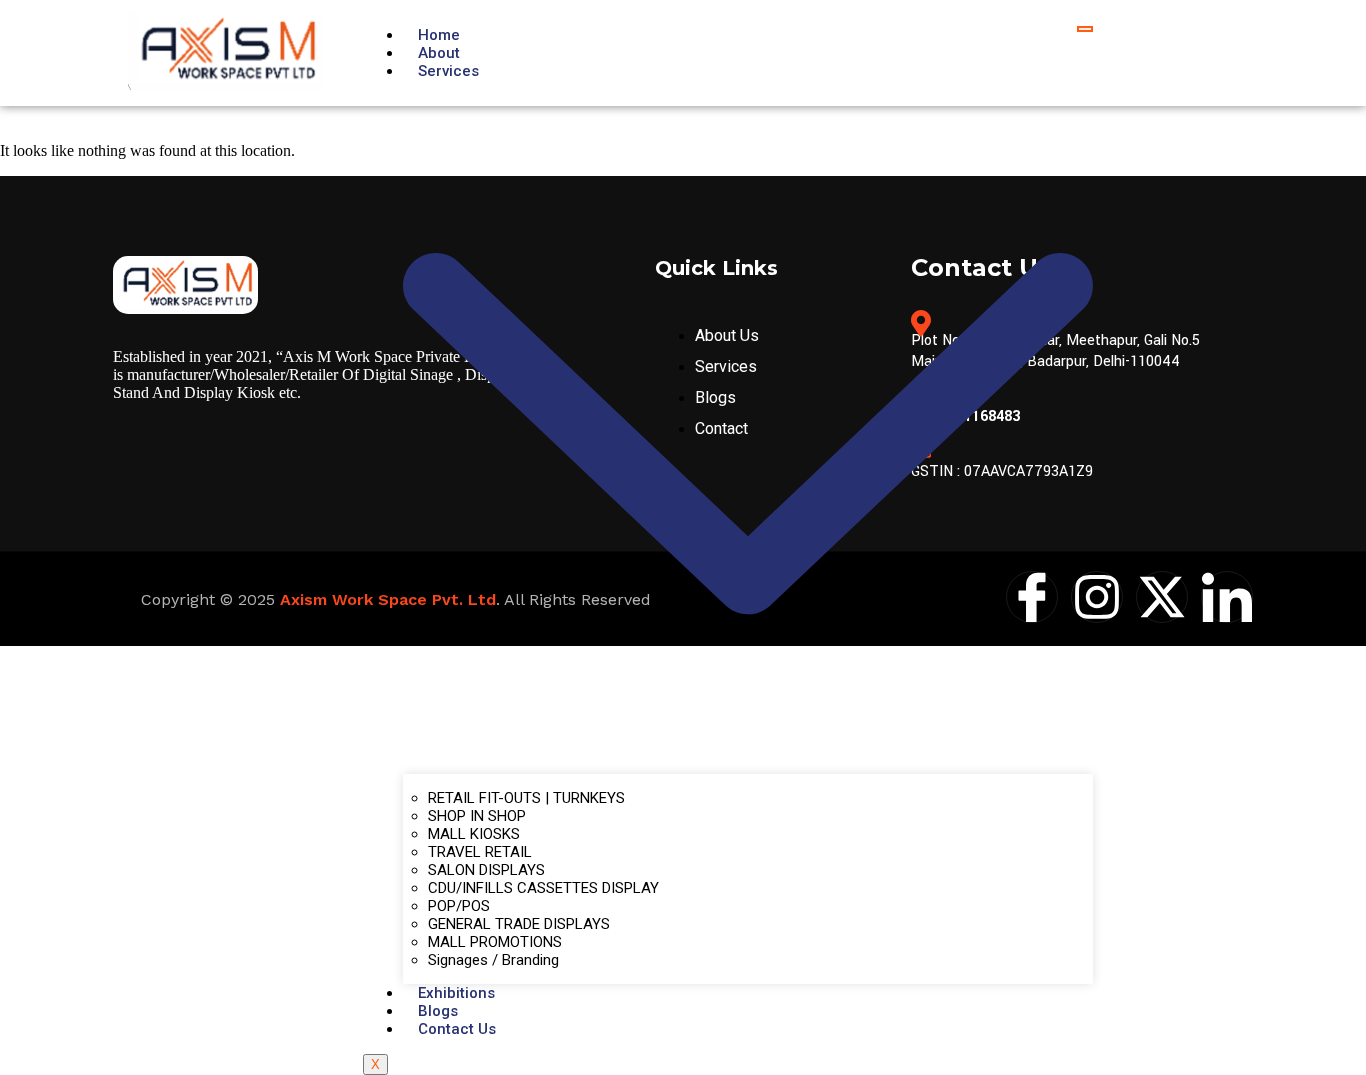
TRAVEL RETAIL (480, 852)
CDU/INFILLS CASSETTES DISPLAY (543, 888)
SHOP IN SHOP (477, 816)
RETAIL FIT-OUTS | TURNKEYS (526, 798)
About (439, 53)
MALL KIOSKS (474, 834)
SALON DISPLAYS (486, 870)
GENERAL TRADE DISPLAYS (519, 924)
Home (439, 35)
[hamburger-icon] (1085, 29)
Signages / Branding (493, 960)
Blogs (438, 1011)
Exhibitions (456, 993)
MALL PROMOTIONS (495, 942)
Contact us (457, 1029)
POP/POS (459, 906)
